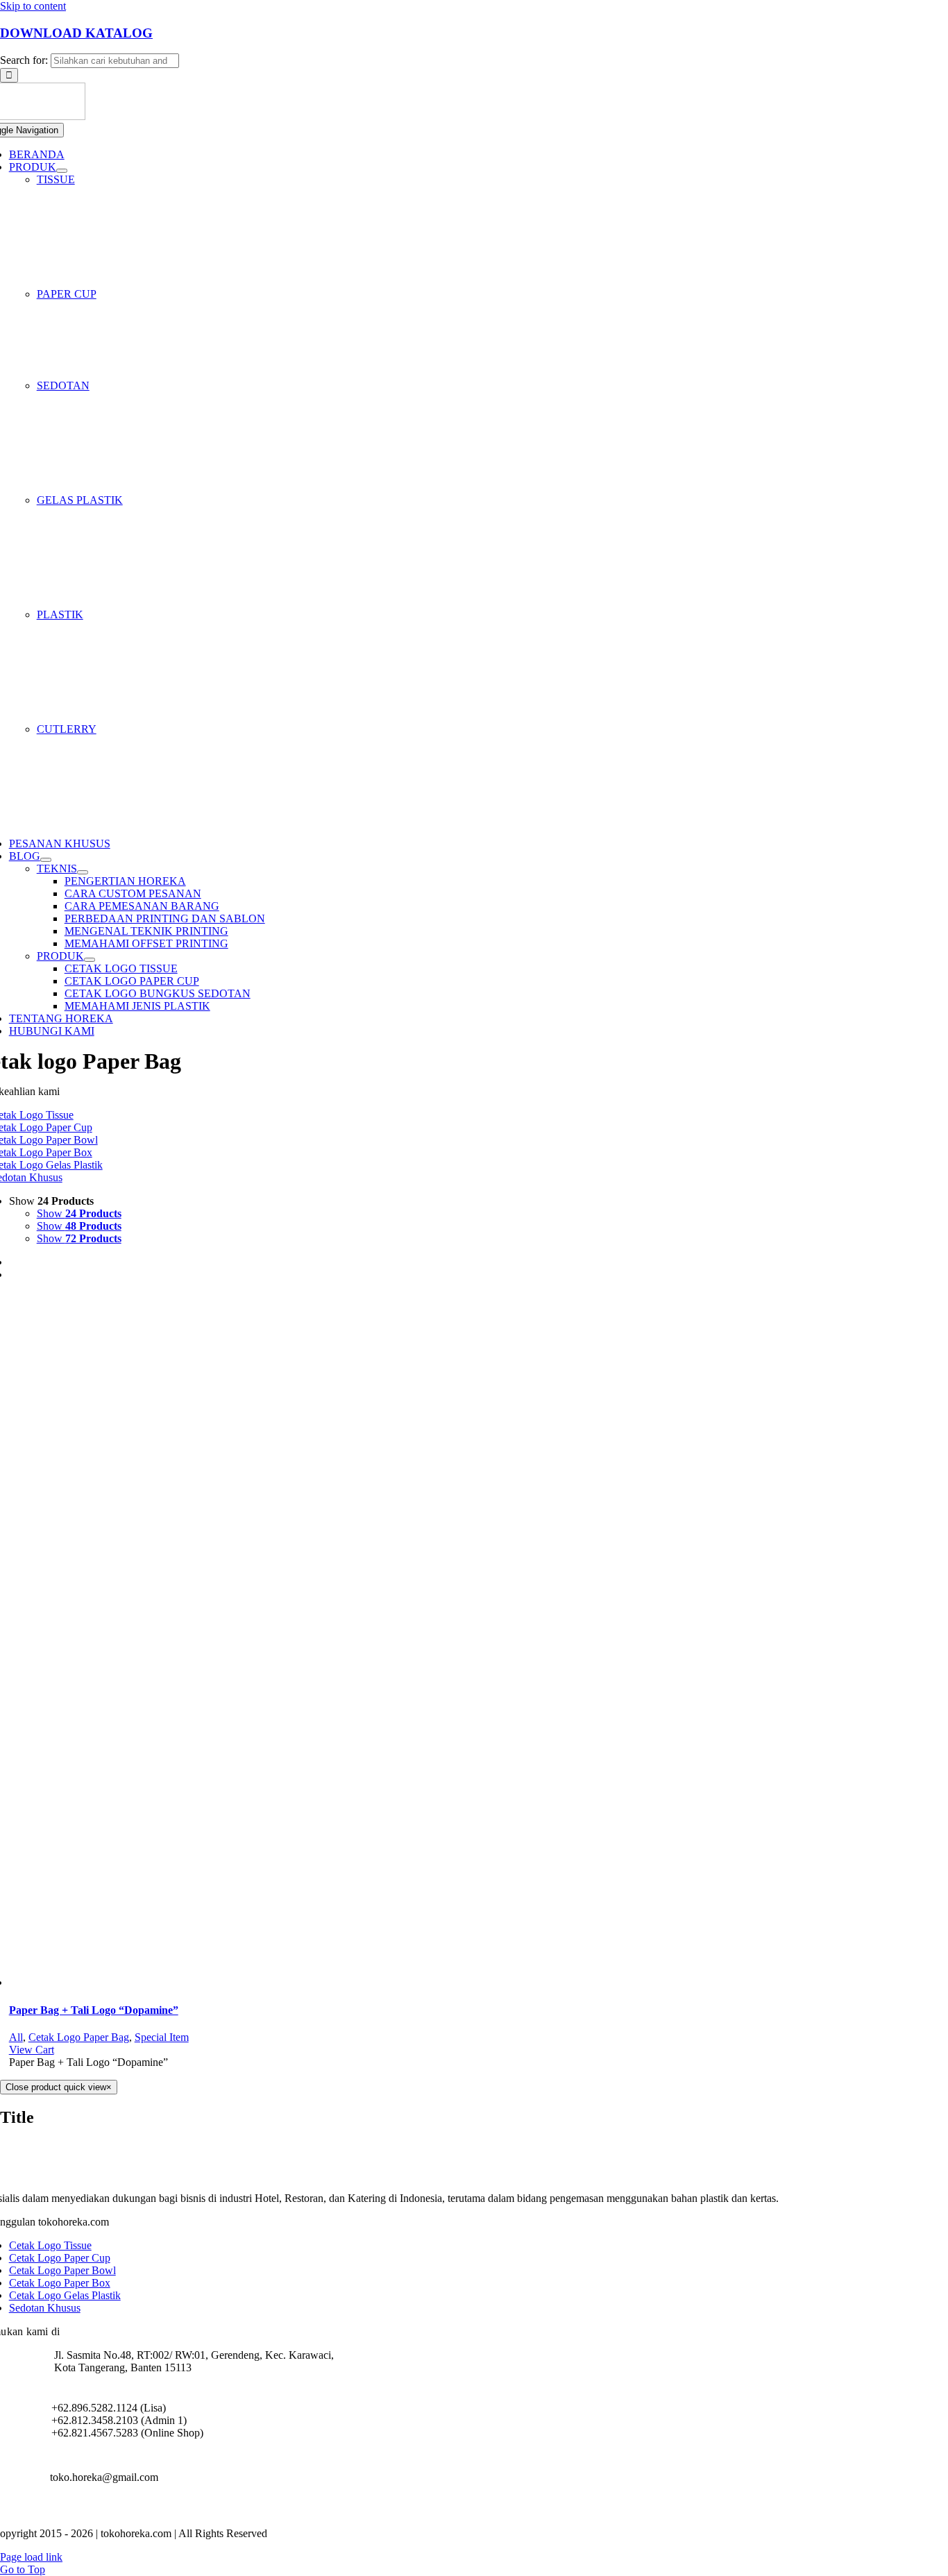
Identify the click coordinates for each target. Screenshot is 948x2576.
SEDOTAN (63, 385)
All (16, 2037)
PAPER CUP (67, 294)
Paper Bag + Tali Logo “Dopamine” (94, 2010)
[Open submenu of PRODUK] (62, 171)
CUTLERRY (67, 729)
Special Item (162, 2037)
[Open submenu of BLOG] (46, 860)
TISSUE (56, 179)
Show (79, 1213)
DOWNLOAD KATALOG (76, 33)
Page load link (31, 2557)
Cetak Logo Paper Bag (79, 2037)
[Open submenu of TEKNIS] (83, 872)
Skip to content (33, 6)
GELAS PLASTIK (80, 500)
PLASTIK (60, 615)
